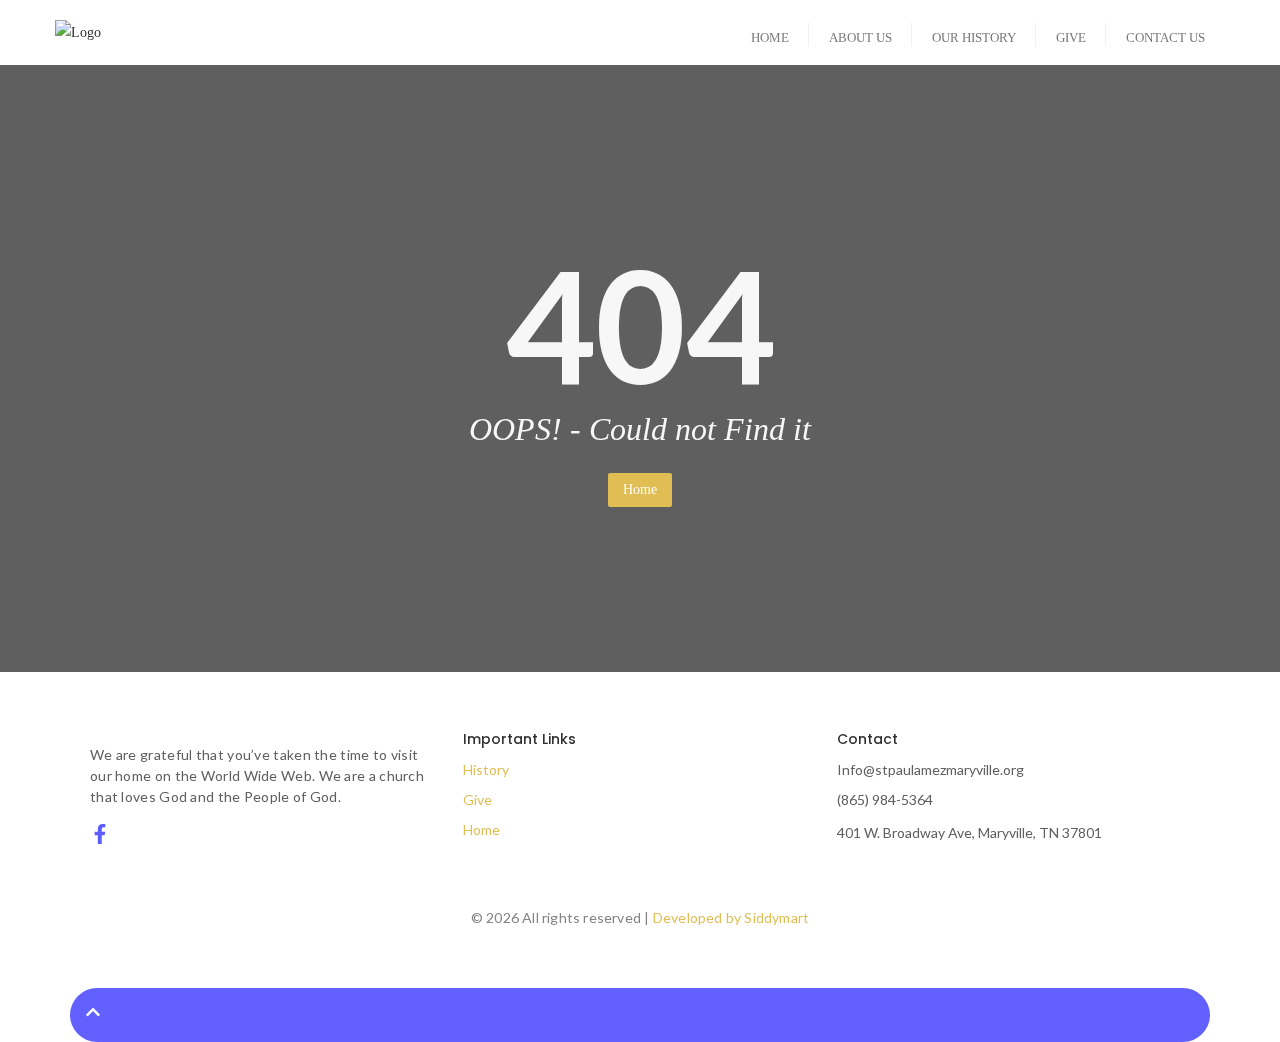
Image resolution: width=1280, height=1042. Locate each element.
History (486, 769)
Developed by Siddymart (731, 917)
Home (640, 489)
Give (477, 799)
